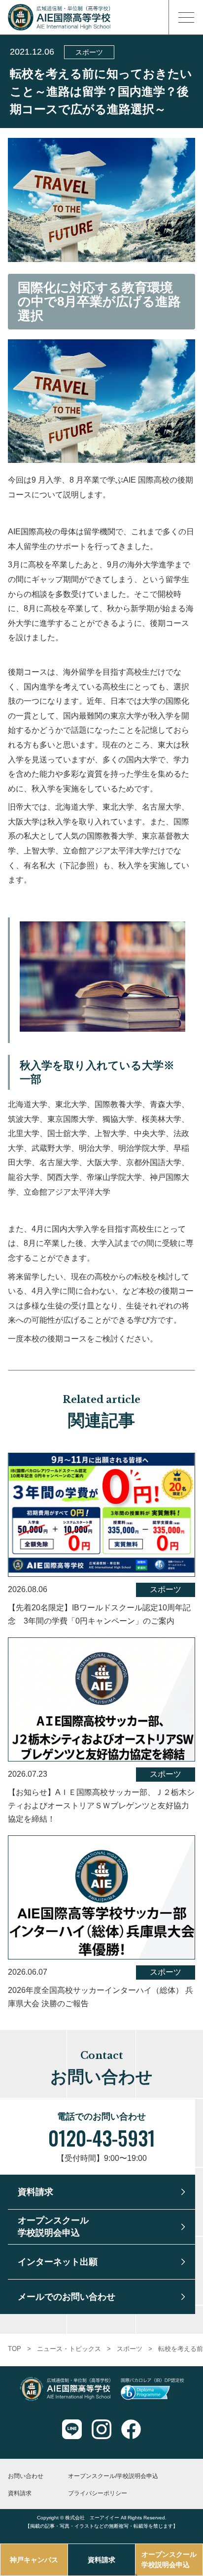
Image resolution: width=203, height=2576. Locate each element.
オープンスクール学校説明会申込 (169, 2560)
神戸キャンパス (34, 2560)
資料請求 (101, 2560)
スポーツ (89, 52)
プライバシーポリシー (98, 2493)
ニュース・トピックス (69, 2349)
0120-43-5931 (102, 2138)
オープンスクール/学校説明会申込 (113, 2476)
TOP (15, 2349)
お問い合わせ (26, 2476)
